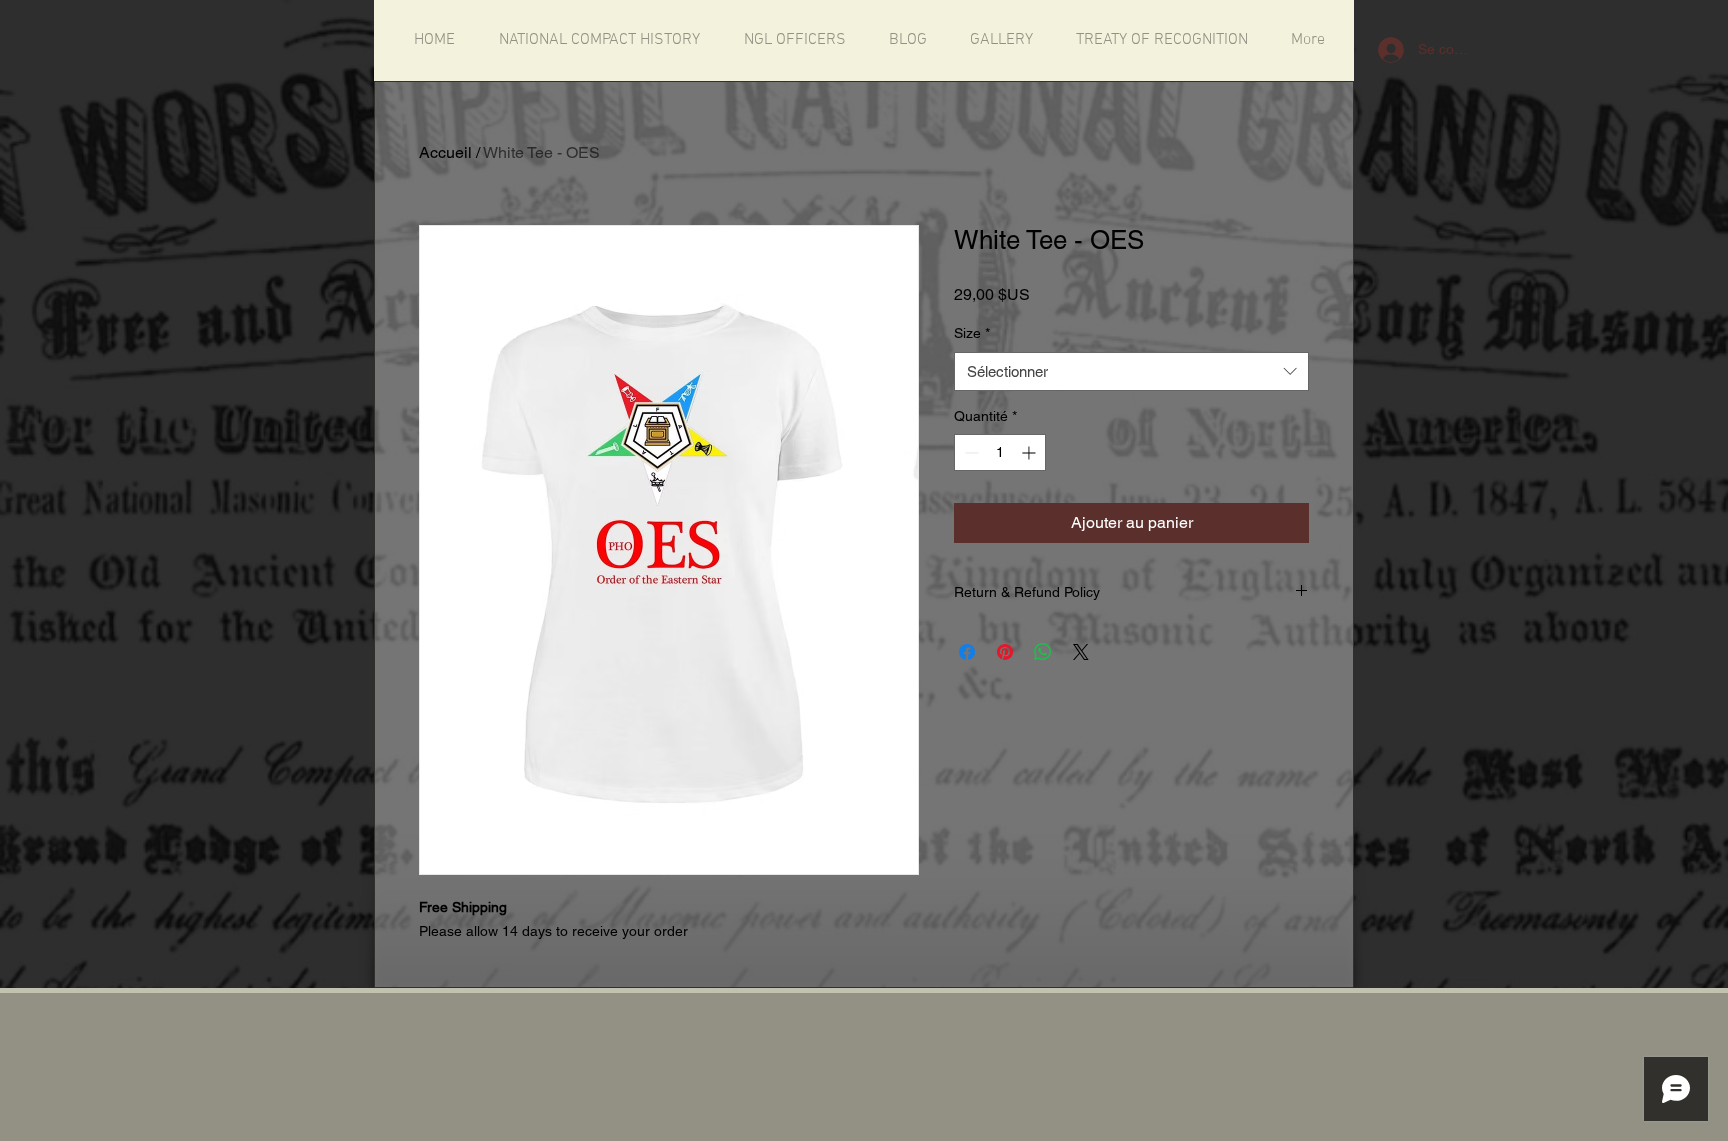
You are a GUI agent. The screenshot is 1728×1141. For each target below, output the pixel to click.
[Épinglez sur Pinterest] (1005, 652)
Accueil (445, 152)
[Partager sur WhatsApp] (1043, 652)
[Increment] (1030, 452)
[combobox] (1131, 371)
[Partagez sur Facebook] (967, 652)
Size (972, 333)
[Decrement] (969, 452)
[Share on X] (1081, 652)
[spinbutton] (1000, 452)
